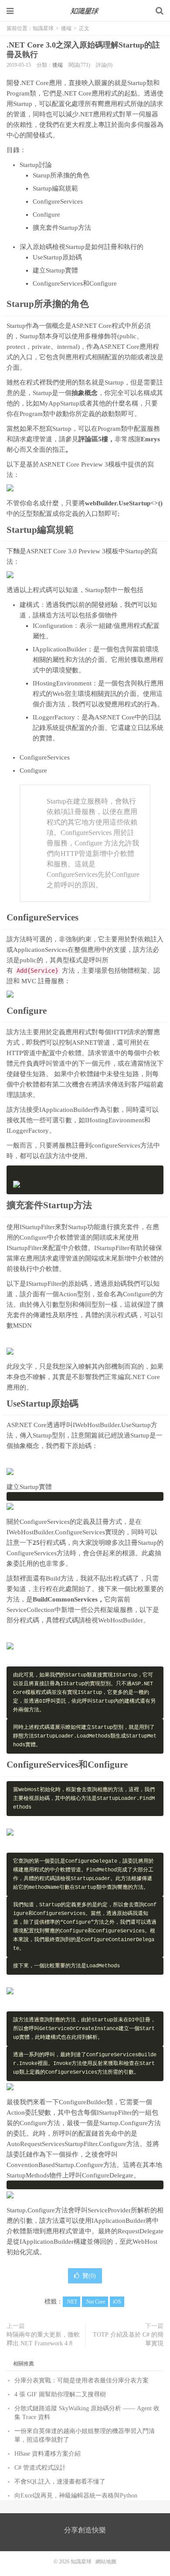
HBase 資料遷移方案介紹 (48, 2454)
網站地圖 (106, 2562)
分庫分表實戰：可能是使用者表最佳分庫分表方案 (82, 2380)
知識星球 (85, 11)
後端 (66, 28)
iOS (117, 2302)
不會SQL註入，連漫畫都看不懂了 (60, 2482)
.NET (71, 2302)
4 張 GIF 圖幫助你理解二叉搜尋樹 (60, 2394)
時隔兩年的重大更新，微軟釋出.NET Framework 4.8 (43, 2339)
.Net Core (95, 2302)
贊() (89, 2276)
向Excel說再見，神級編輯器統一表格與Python (76, 2496)
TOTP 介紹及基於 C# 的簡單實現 (128, 2339)
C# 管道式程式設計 (40, 2468)
